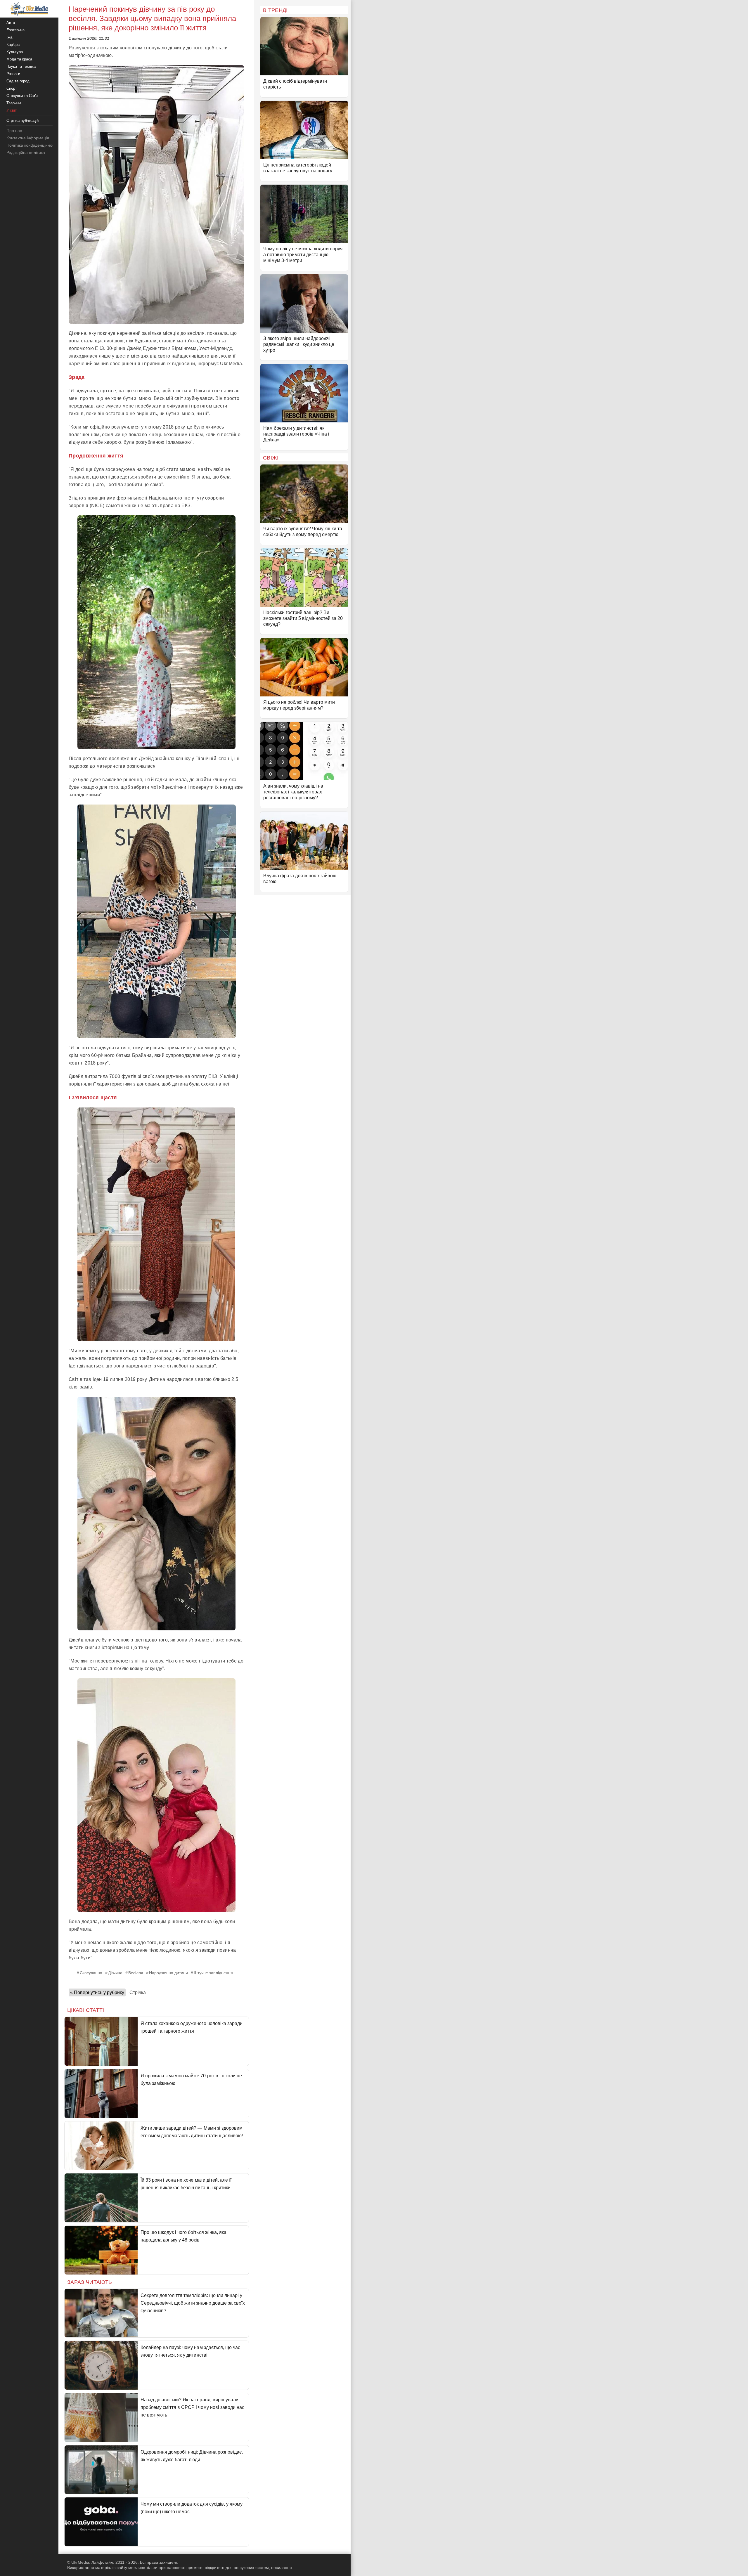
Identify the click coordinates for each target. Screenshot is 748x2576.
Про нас (14, 131)
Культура (15, 52)
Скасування (91, 1973)
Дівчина (115, 1973)
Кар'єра (13, 45)
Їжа (9, 37)
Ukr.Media (231, 364)
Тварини (14, 103)
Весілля (136, 1973)
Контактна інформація (28, 138)
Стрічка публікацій (22, 121)
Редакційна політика (26, 152)
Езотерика (15, 30)
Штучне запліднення (213, 1973)
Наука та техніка (21, 66)
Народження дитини (168, 1973)
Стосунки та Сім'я (22, 96)
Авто (11, 23)
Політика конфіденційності (32, 145)
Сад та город (18, 81)
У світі (12, 110)
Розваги (13, 74)
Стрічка (138, 1992)
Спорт (12, 88)
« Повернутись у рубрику (97, 1992)
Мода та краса (19, 59)
